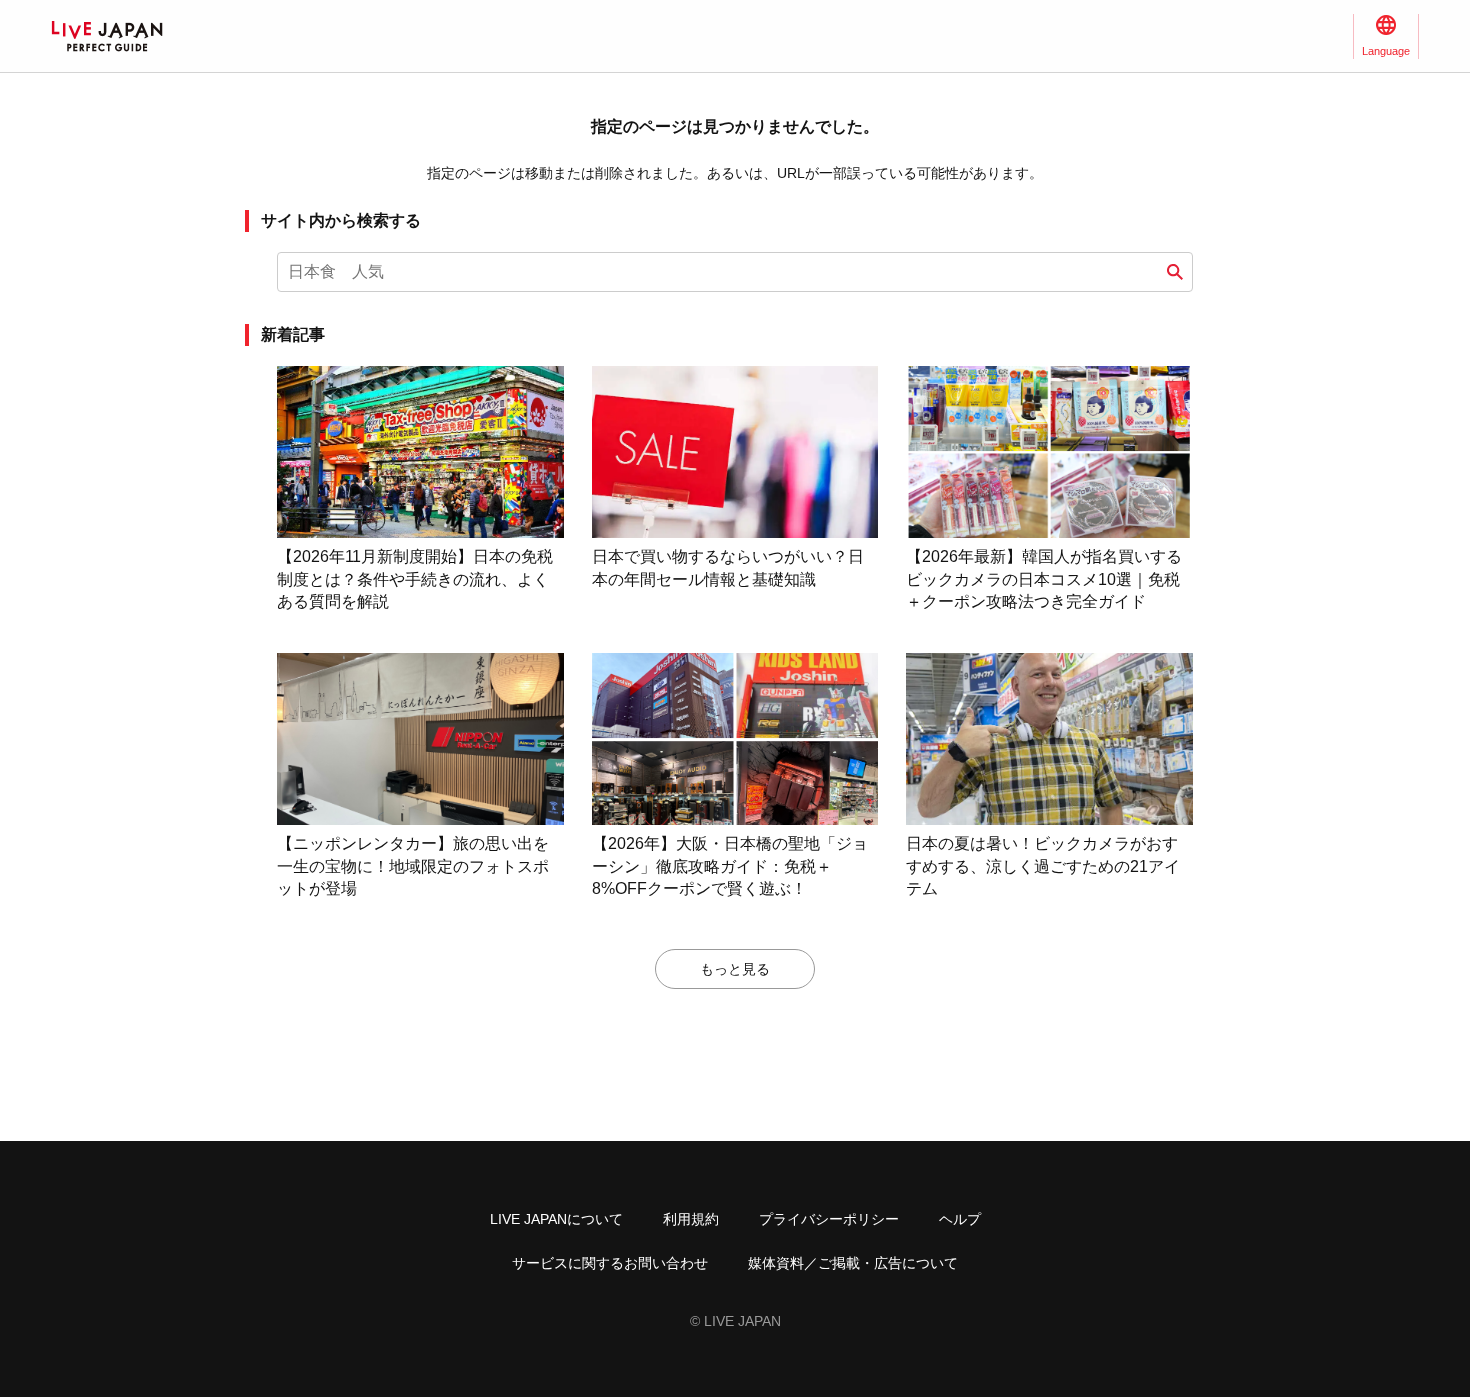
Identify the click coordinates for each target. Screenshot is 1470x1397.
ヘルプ (960, 1219)
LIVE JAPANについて (556, 1219)
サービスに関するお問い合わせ (610, 1263)
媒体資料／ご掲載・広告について (853, 1263)
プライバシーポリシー (829, 1219)
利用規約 (691, 1219)
